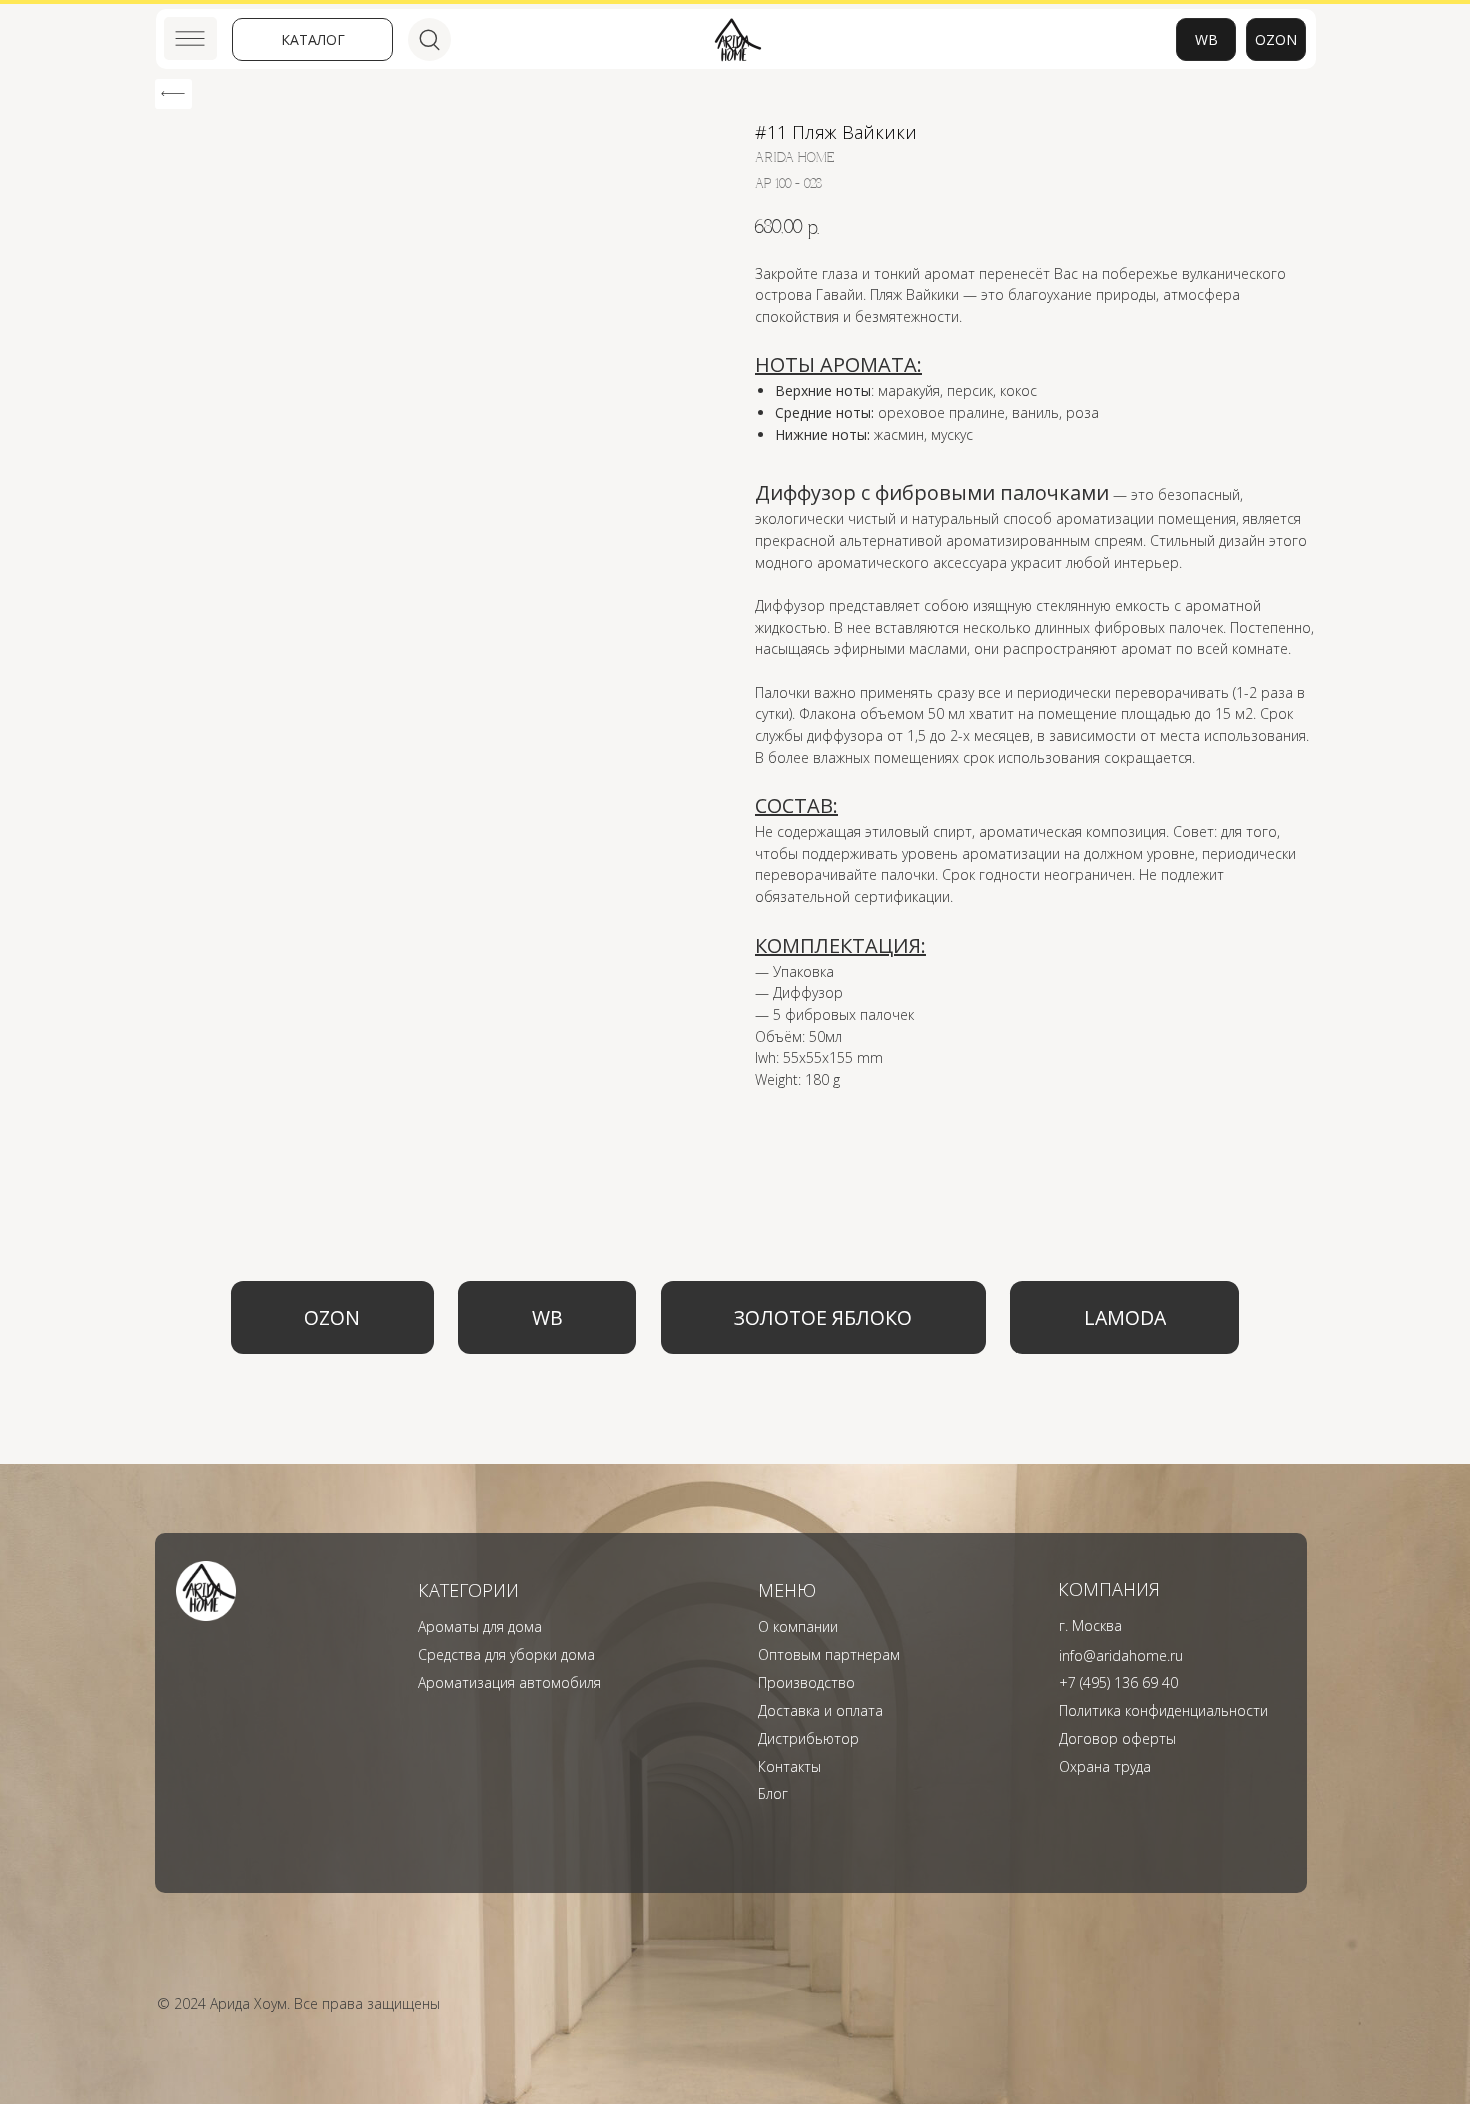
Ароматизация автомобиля (509, 1682)
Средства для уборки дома (506, 1654)
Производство (806, 1682)
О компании (798, 1626)
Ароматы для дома (480, 1626)
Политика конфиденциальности (1163, 1710)
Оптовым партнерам (829, 1654)
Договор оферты (1117, 1738)
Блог (773, 1793)
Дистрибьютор (808, 1738)
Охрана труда (1105, 1766)
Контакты (789, 1766)
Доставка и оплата (820, 1710)
